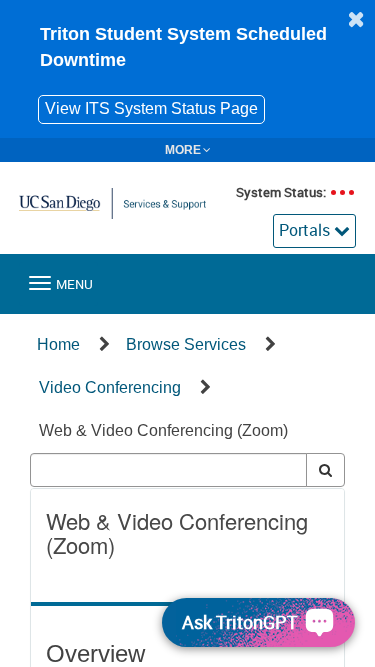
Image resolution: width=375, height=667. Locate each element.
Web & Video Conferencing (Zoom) (163, 430)
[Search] (325, 470)
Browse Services (186, 344)
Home (58, 344)
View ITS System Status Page (151, 108)
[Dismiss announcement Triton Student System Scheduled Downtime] (356, 19)
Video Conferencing (110, 387)
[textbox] (168, 470)
